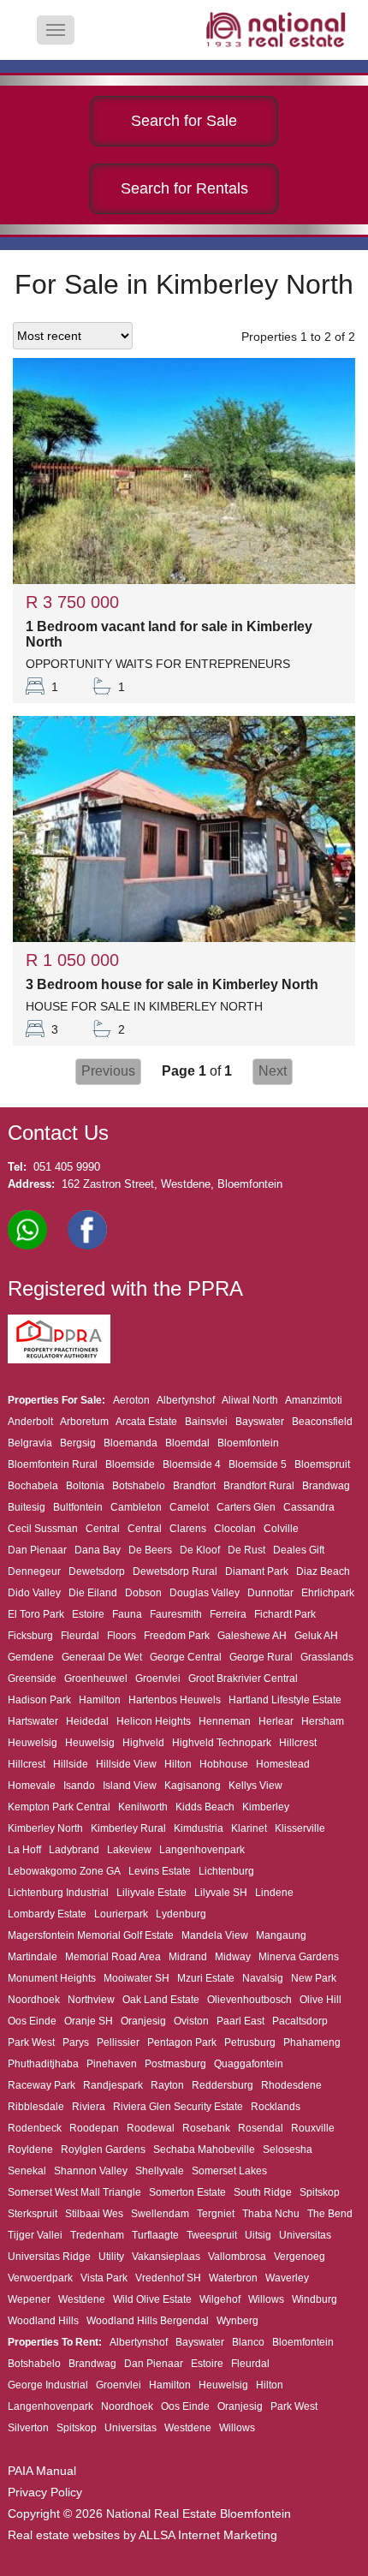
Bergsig (78, 1443)
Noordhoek (34, 2000)
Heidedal (87, 1721)
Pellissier (118, 2042)
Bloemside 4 (192, 1464)
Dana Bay (98, 1550)
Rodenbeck (35, 2128)
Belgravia (30, 1443)
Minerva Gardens (299, 1957)
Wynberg (237, 2321)
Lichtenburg (226, 1871)
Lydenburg (181, 1914)
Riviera (89, 2107)
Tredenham (97, 2235)
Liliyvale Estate (151, 1893)
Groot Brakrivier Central (243, 1679)
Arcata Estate (146, 1422)
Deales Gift (299, 1550)
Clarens (188, 1529)
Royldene (30, 2150)
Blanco (248, 2342)
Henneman (225, 1721)
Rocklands (276, 2107)
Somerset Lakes (229, 2171)
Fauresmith (176, 1614)
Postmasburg (175, 2064)
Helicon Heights (154, 1721)
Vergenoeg (300, 2257)
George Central (186, 1657)
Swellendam (160, 2214)
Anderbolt (30, 1422)
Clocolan (235, 1529)
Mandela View (215, 1935)
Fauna (127, 1614)
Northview (91, 2000)
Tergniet (216, 2214)
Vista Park (104, 2278)
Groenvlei (158, 1679)
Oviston (191, 2021)
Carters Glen (246, 1507)
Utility (111, 2257)
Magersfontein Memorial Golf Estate (91, 1935)
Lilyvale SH (221, 1893)
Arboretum (84, 1422)
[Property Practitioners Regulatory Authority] (64, 1360)
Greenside (32, 1679)
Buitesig (27, 1507)
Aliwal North (250, 1400)
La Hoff (24, 1850)
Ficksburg (30, 1636)
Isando (79, 1786)
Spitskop (320, 2192)
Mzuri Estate (206, 1978)
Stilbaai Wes (94, 2214)
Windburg (315, 2299)
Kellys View (255, 1786)
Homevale (32, 1786)
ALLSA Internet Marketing (208, 2535)
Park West (31, 2042)
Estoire (88, 1614)
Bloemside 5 (258, 1464)
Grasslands (327, 1657)
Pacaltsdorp (300, 2021)
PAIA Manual (42, 2471)
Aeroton (131, 1400)
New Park (314, 1978)
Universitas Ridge (49, 2257)
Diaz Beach (323, 1571)
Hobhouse (224, 1764)
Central (103, 1529)
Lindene (274, 1893)
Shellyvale (160, 2171)
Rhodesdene (291, 2085)
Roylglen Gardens (103, 2150)
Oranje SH (89, 2021)
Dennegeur (34, 1571)
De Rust (246, 1550)
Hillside (71, 1764)
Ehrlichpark (328, 1593)
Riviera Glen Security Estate (178, 2107)
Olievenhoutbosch (249, 2000)
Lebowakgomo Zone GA (64, 1871)
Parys (76, 2042)
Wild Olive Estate (152, 2299)
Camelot (189, 1507)
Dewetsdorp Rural (175, 1571)
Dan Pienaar (37, 1550)
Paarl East (240, 2021)
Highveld (143, 1743)
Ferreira (228, 1614)
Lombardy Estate (47, 1914)
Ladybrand (74, 1850)
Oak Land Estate (161, 2000)
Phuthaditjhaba (43, 2064)
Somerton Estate (187, 2192)
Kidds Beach (205, 1807)
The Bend (330, 2214)
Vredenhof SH (168, 2278)
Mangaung (281, 1935)
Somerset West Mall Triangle (74, 2192)
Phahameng (312, 2042)
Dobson (143, 1593)
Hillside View (126, 1764)
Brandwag (326, 1486)
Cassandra (309, 1507)
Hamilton (100, 1700)
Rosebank (206, 2128)
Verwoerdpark (40, 2278)
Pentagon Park (182, 2042)
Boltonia (85, 1486)
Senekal (27, 2171)
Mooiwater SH (137, 1978)
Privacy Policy (45, 2492)
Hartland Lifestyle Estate (285, 1700)
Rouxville (313, 2128)
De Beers (150, 1550)
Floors (122, 1636)
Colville (281, 1529)
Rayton (167, 2085)
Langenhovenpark (202, 1850)
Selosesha (288, 2150)
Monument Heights (52, 1978)
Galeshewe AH (252, 1636)
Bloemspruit (322, 1464)
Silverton (28, 2428)
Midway (233, 1957)
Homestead (283, 1764)
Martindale (33, 1957)
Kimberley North (45, 1828)
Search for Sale (184, 121)
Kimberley (266, 1807)
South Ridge (263, 2192)
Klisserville (300, 1828)
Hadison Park (39, 1700)
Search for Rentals (184, 188)
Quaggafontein (249, 2064)
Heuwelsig (33, 1743)
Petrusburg (250, 2042)
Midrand (188, 1957)
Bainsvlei (206, 1422)
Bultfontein (78, 1507)
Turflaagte (155, 2235)
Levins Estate (160, 1871)
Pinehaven (112, 2064)
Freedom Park (177, 1636)
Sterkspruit (33, 2214)
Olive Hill (321, 2000)
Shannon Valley (91, 2171)
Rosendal (261, 2128)
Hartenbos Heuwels (175, 1700)
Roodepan (94, 2128)
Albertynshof (186, 1400)
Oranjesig (143, 2021)
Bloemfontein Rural (53, 1464)
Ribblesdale (36, 2107)
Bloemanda (131, 1443)
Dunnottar (270, 1593)
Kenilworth (143, 1807)
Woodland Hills (43, 2321)
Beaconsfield (322, 1422)
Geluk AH (316, 1636)
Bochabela (33, 1486)
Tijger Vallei (35, 2235)
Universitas (305, 2235)
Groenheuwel (96, 1679)
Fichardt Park (285, 1614)
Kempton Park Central (59, 1807)
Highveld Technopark (222, 1743)
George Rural (261, 1657)
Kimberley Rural (128, 1828)
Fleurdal (80, 1636)
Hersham (323, 1721)
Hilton (178, 1764)
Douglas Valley (205, 1593)
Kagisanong (193, 1786)
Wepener (29, 2299)
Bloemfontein (248, 1443)
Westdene (82, 2299)
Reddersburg (223, 2085)
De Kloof (200, 1550)
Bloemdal (187, 1443)
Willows (266, 2299)
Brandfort (194, 1486)
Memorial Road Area (113, 1957)
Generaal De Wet (102, 1657)
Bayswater (260, 1422)
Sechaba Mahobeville (204, 2150)
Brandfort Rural (259, 1486)
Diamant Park (257, 1571)
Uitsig (258, 2235)
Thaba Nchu (271, 2214)
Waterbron (233, 2278)
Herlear (276, 1721)
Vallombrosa (237, 2257)
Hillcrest (298, 1743)
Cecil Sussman (43, 1529)
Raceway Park (42, 2085)
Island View (130, 1786)
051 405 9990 (67, 1167)
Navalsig (263, 1978)
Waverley (287, 2278)
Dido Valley (34, 1593)
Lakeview (129, 1850)
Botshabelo (139, 1486)
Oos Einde (32, 2021)
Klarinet (249, 1828)
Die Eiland (93, 1593)
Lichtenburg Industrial (58, 1893)
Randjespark (113, 2085)
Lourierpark (121, 1914)
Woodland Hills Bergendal (148, 2321)
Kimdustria (199, 1828)
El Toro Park (36, 1614)
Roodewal (151, 2128)
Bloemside (130, 1464)
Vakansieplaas (166, 2257)
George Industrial (48, 2385)
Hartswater (33, 1721)
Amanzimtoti (314, 1400)
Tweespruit (212, 2235)
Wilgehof (220, 2299)
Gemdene (31, 1657)
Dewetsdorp (97, 1571)
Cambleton (136, 1507)
